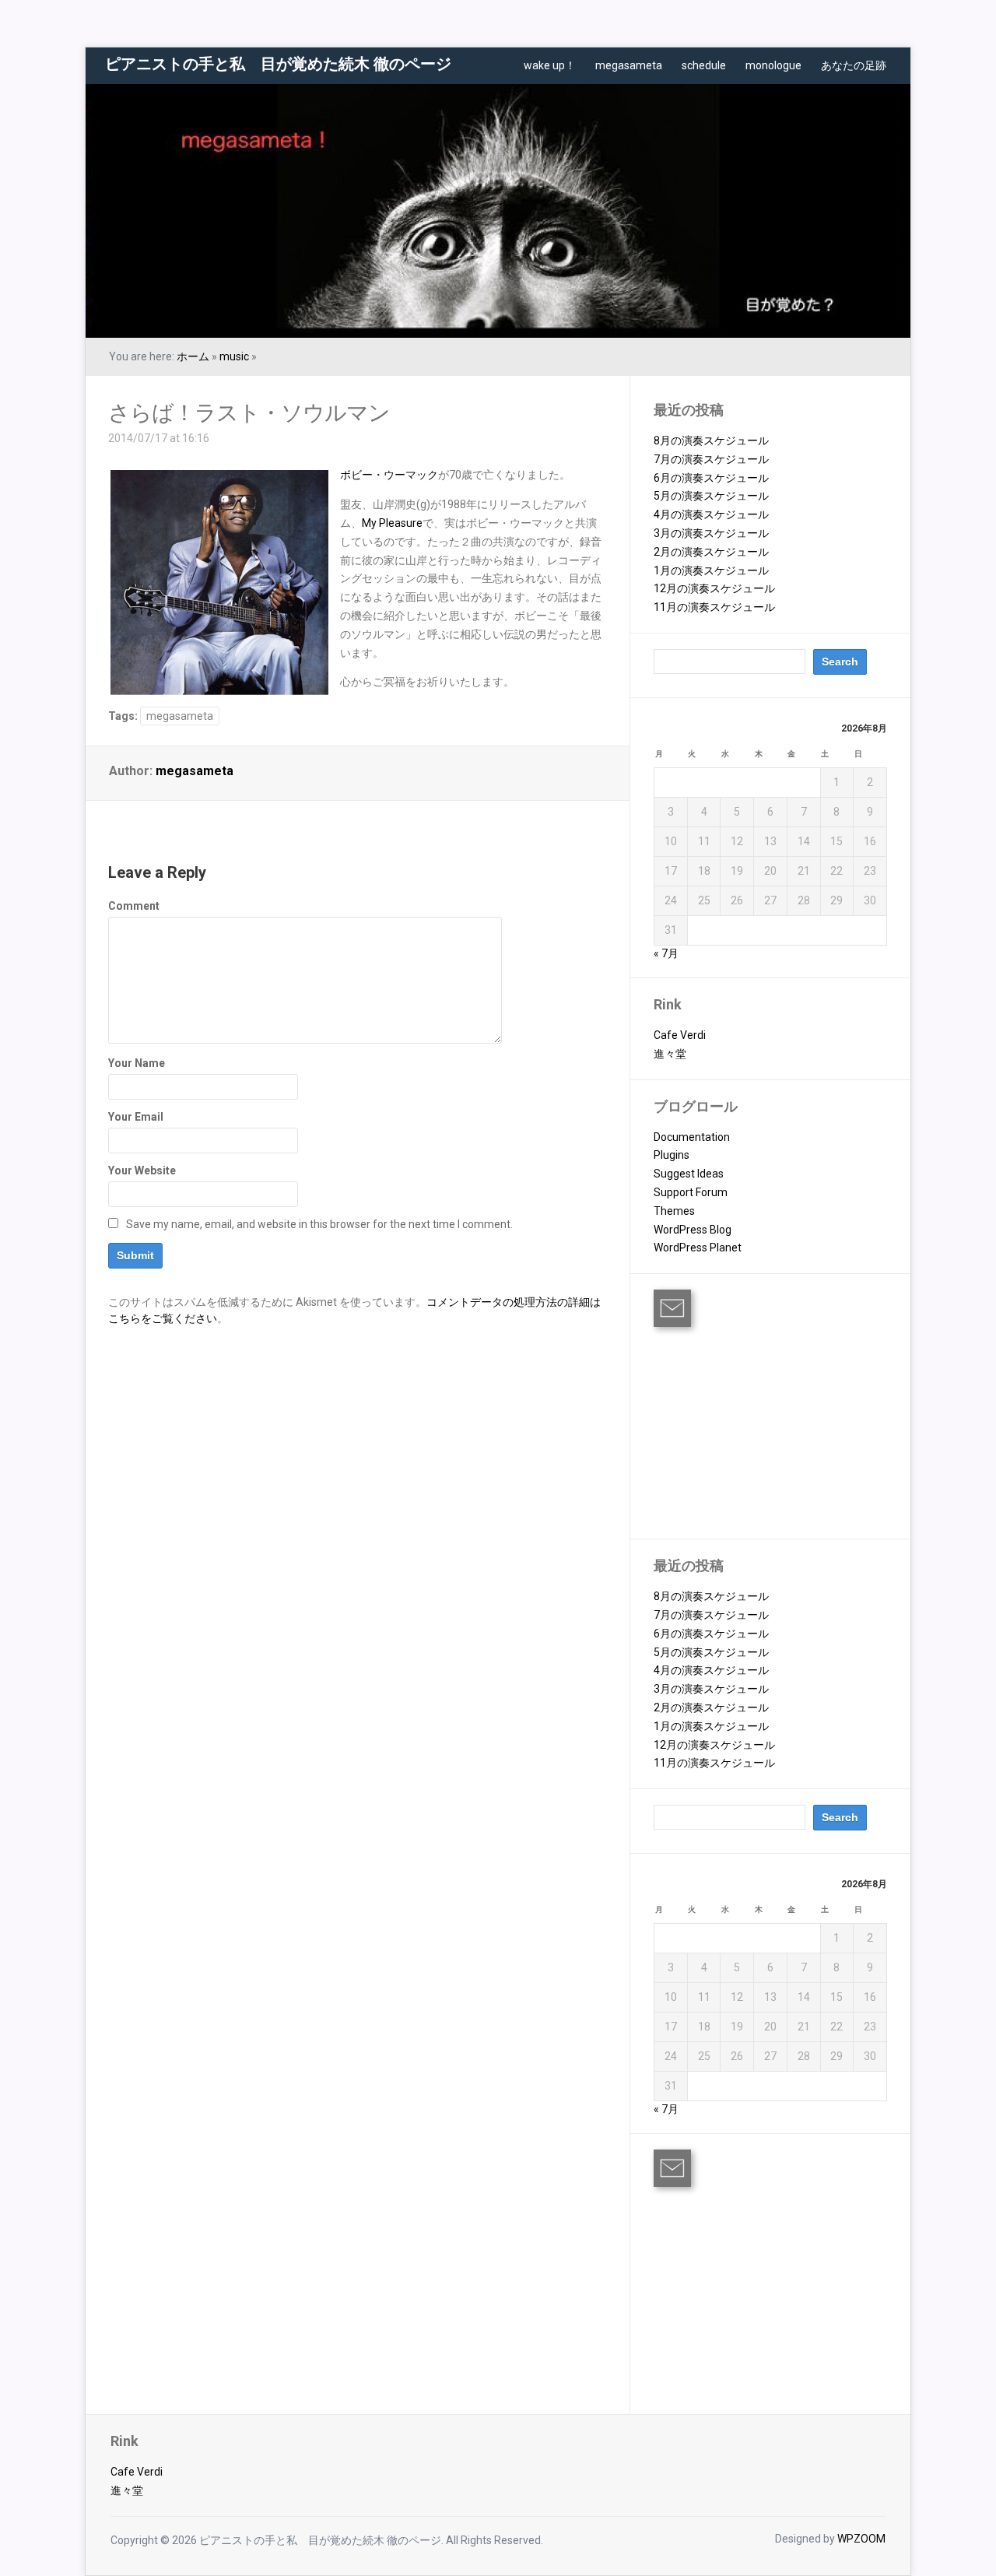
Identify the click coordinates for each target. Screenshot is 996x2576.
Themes (674, 1211)
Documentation (692, 1137)
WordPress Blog (693, 1230)
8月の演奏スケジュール (711, 440)
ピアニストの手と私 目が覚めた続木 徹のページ (278, 64)
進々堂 (670, 1054)
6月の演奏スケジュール (711, 478)
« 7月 (666, 953)
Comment (134, 906)
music (234, 356)
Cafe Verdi (680, 1035)
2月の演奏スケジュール (711, 552)
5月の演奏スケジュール (711, 496)
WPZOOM (861, 2539)
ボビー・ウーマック (389, 475)
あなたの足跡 (854, 65)
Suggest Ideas (689, 1174)
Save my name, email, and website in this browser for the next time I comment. (319, 1224)
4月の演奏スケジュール (711, 514)
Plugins (672, 1155)
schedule (704, 65)
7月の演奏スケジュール (711, 459)
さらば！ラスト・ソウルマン (249, 413)
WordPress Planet (698, 1248)
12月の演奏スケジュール (714, 588)
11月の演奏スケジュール (714, 607)
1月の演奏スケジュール (711, 570)
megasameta (629, 65)
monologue (773, 65)
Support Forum (691, 1192)
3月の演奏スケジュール (711, 533)
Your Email (136, 1117)
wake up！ (550, 65)
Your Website (142, 1170)
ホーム (193, 356)
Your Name (137, 1063)
